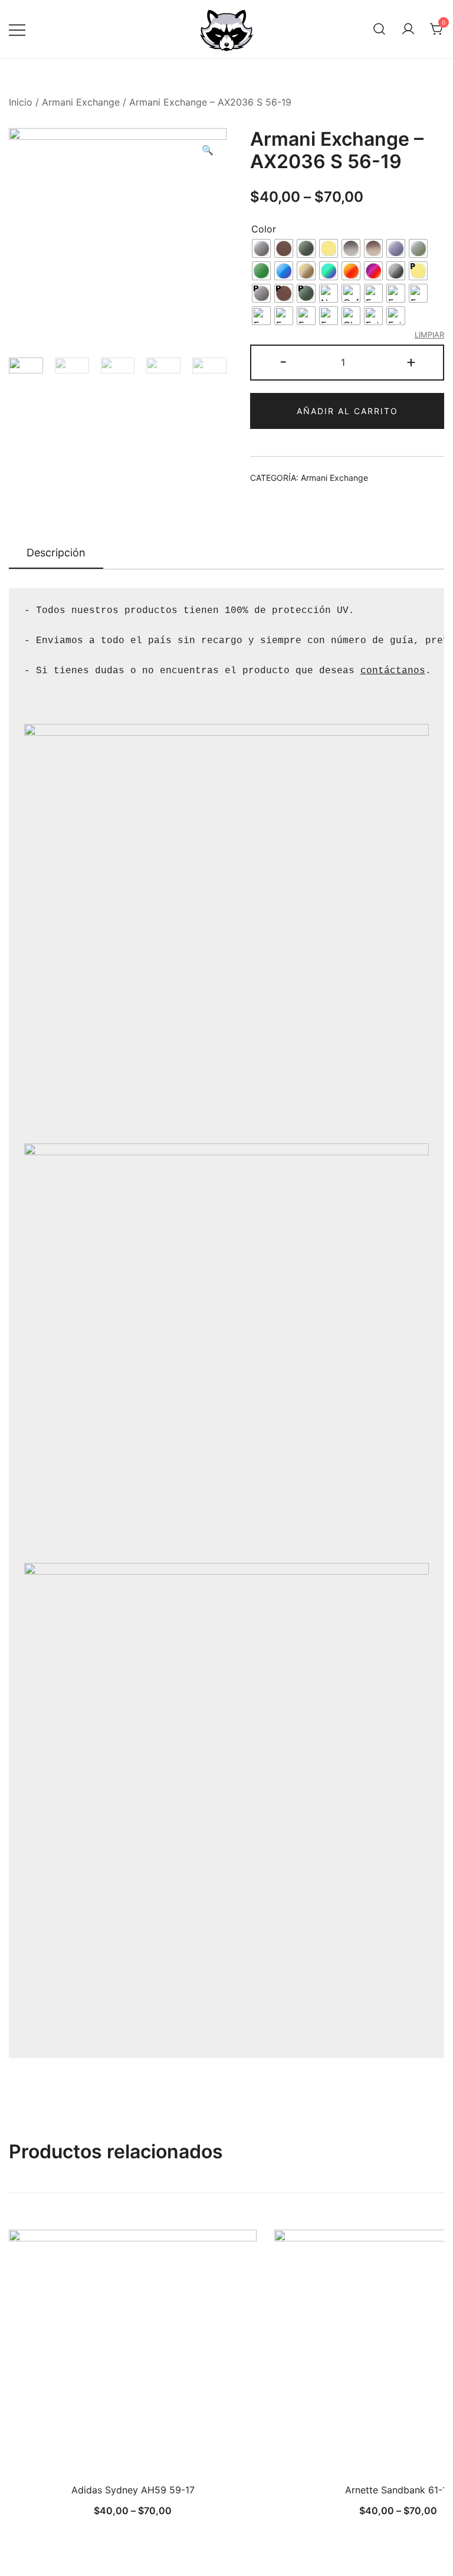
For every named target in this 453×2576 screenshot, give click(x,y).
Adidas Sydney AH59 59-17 (133, 2490)
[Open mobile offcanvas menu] (17, 29)
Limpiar (429, 335)
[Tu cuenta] (408, 30)
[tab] (56, 553)
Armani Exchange (81, 102)
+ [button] (411, 361)
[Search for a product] (379, 30)
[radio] (261, 248)
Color (264, 229)
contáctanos (393, 671)
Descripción (56, 553)
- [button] (283, 361)
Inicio (21, 102)
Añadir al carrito (347, 411)
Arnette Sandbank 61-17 (398, 2490)
